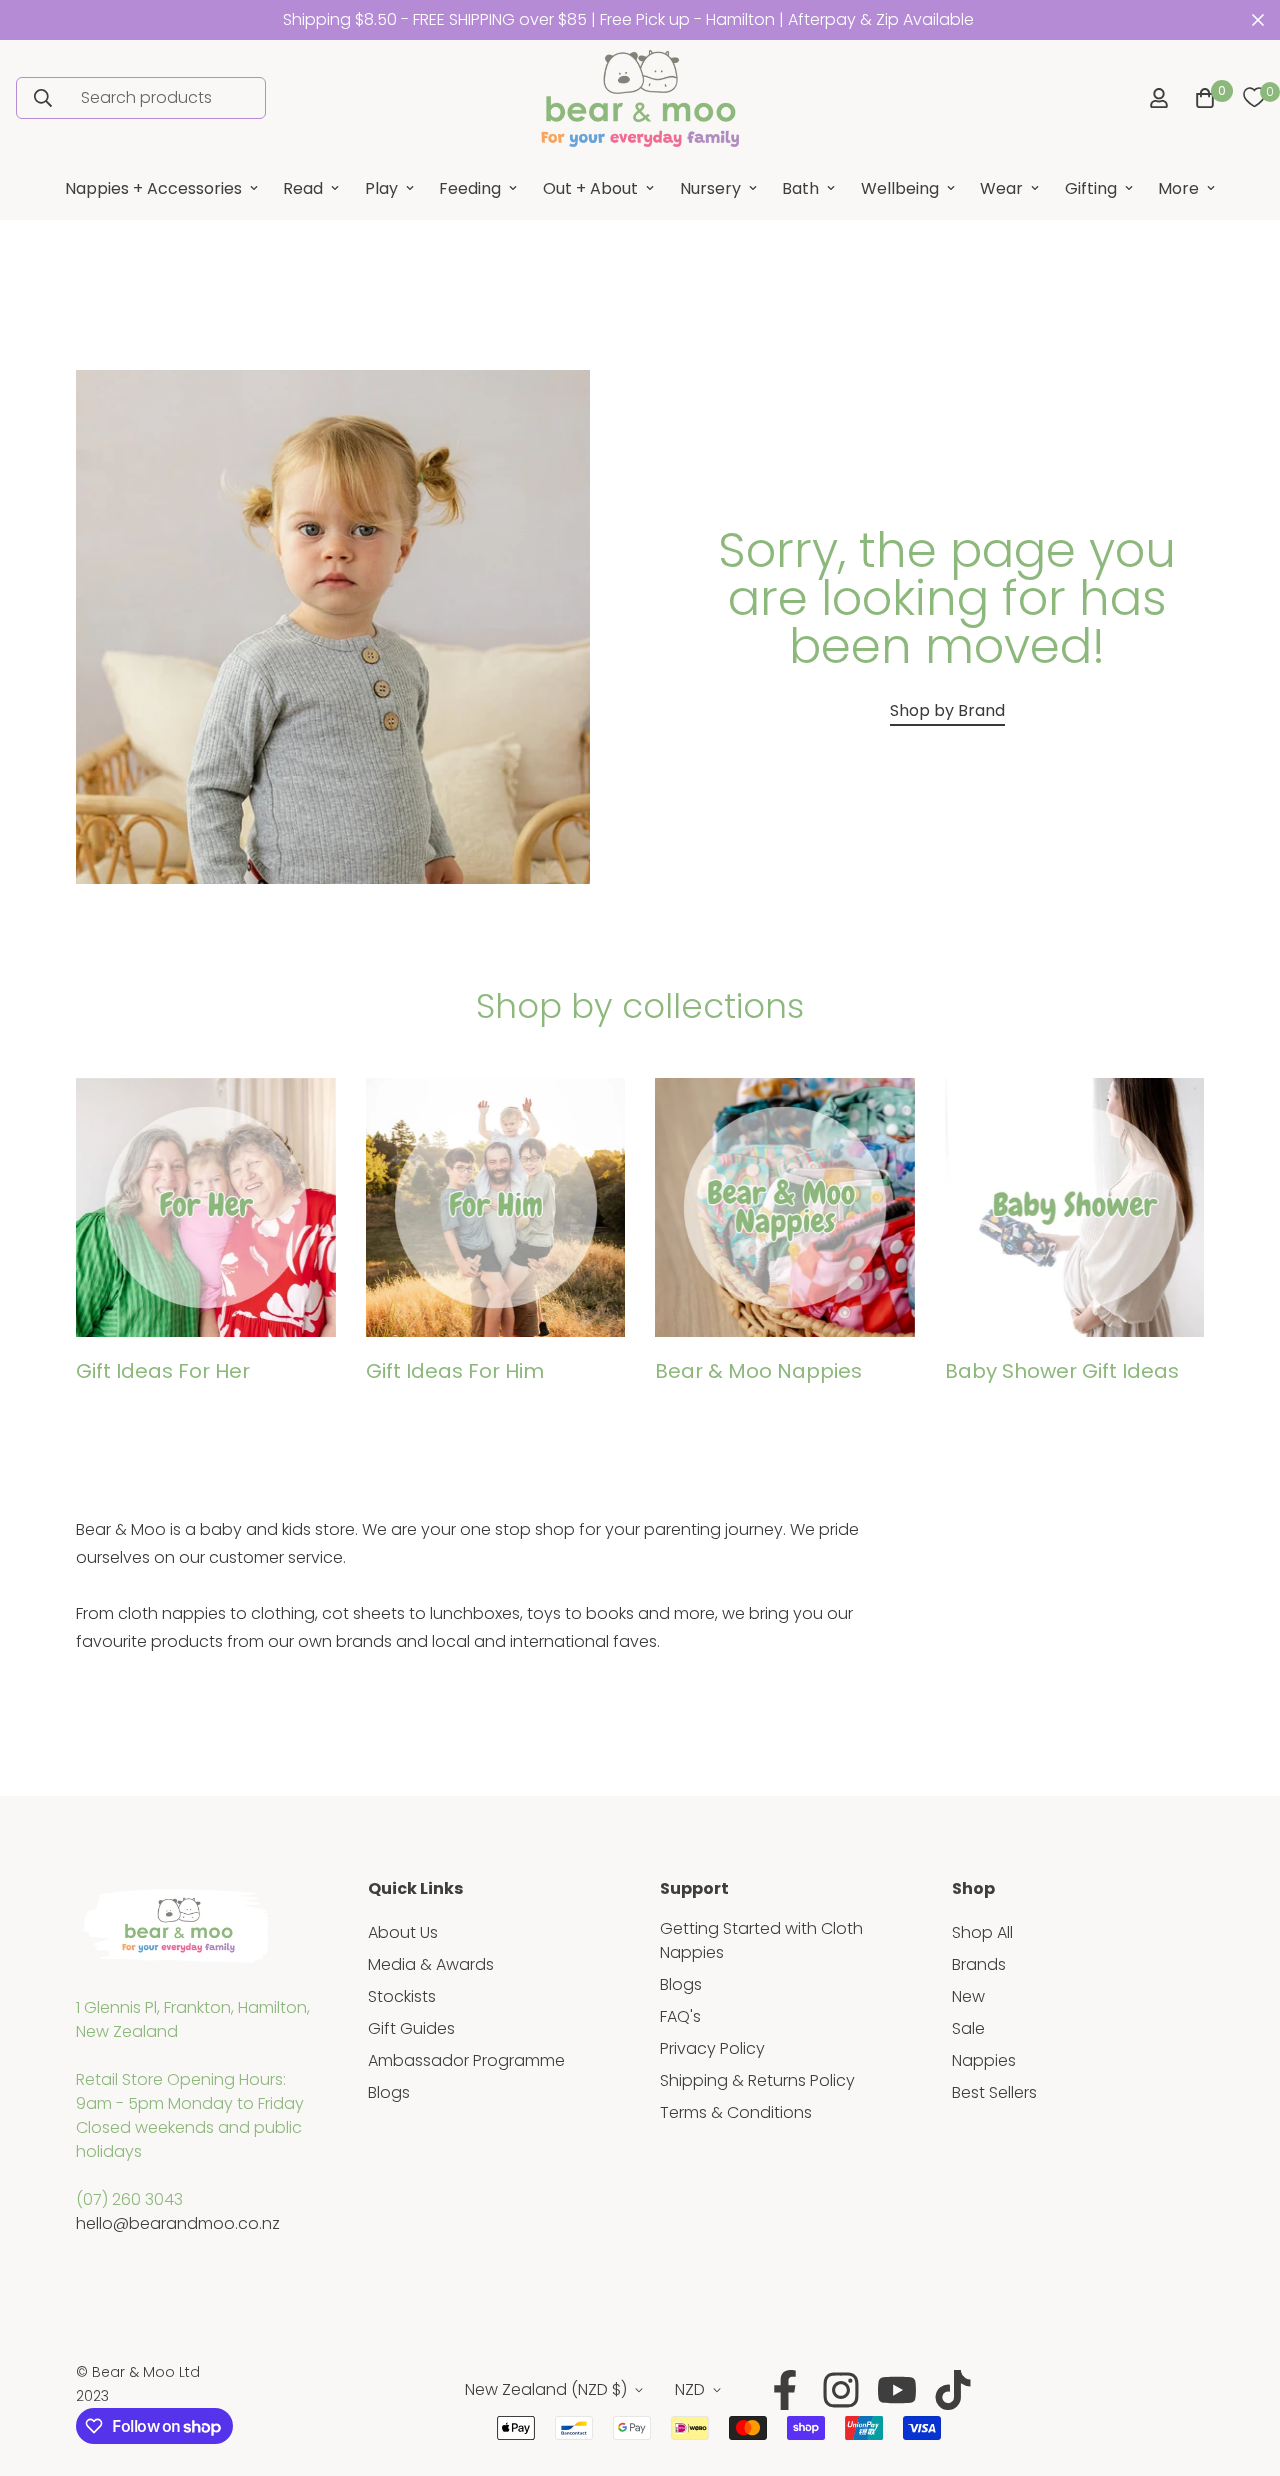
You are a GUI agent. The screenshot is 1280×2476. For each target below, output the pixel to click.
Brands (979, 1964)
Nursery (710, 188)
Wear (1001, 188)
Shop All (982, 1932)
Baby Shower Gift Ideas (1062, 1371)
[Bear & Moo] (640, 98)
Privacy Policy (712, 2048)
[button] (1201, 98)
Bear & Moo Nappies (758, 1371)
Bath (800, 188)
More (1178, 188)
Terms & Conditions (736, 2112)
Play (381, 188)
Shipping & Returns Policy (757, 2080)
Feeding (470, 188)
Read (303, 188)
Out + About (590, 188)
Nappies (984, 2060)
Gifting (1091, 188)
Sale (968, 2028)
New (968, 1996)
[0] (1254, 98)
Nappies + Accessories (153, 188)
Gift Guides (411, 2028)
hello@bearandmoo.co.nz (178, 2223)
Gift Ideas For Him (455, 1371)
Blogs (389, 2092)
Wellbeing (900, 188)
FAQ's (680, 2016)
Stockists (402, 1996)
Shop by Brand (947, 710)
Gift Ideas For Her (163, 1371)
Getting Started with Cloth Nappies (761, 1940)
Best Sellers (994, 2092)
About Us (403, 1932)
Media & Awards (431, 1964)
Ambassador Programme (466, 2060)
